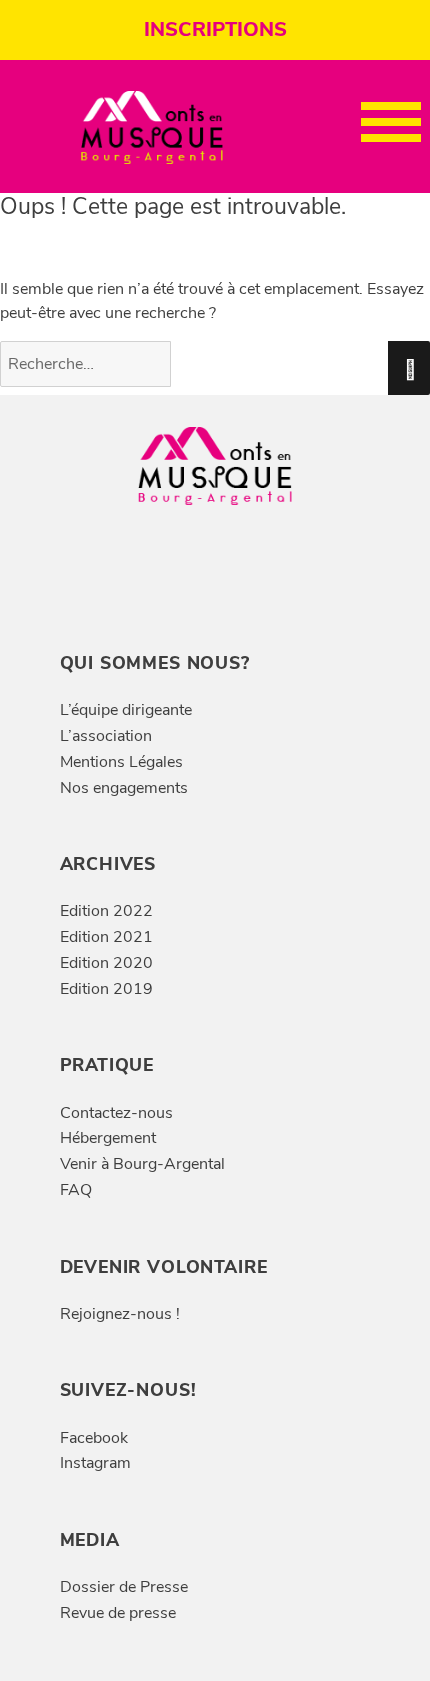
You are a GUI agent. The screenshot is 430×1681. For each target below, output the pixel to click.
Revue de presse (118, 1613)
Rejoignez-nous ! (120, 1314)
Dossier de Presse (124, 1587)
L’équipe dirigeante (126, 710)
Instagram (95, 1463)
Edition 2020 (106, 963)
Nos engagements (124, 788)
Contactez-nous (116, 1113)
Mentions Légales (121, 762)
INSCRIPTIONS (215, 29)
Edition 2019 (106, 989)
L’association (106, 736)
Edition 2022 (106, 911)
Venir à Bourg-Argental (142, 1164)
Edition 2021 (106, 937)
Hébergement (108, 1138)
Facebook (94, 1438)
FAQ (76, 1190)
